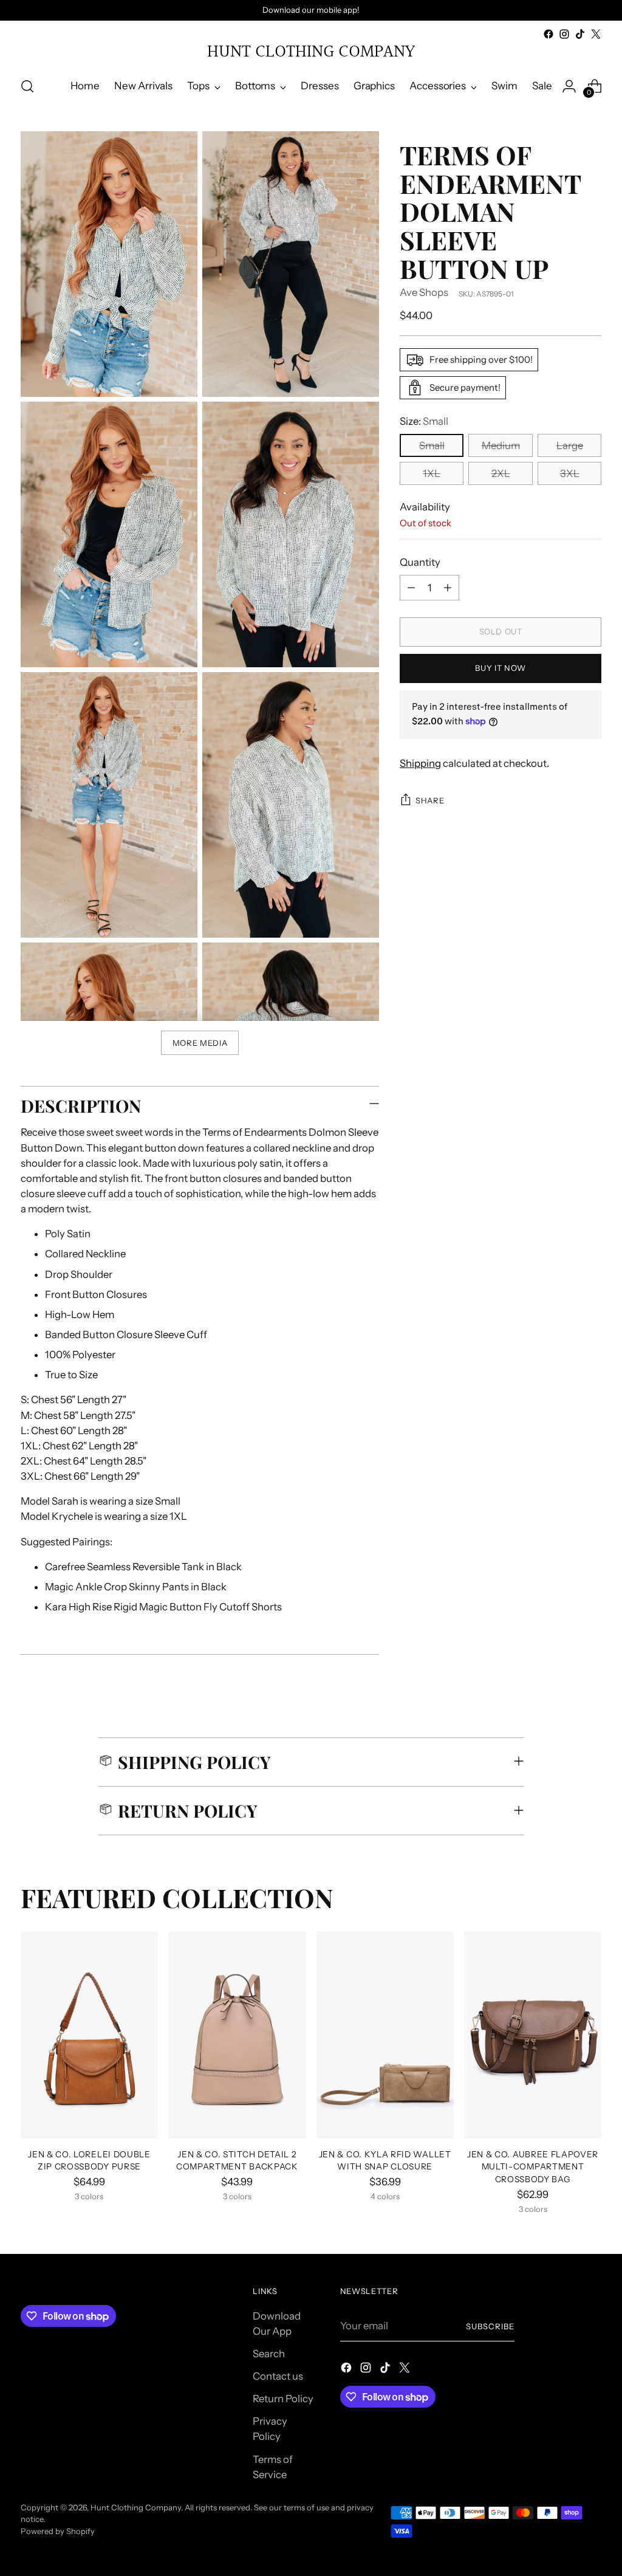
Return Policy (283, 2399)
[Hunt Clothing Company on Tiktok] (580, 34)
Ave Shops (424, 292)
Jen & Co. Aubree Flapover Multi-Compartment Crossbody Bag (533, 2167)
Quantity (420, 562)
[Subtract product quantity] (411, 588)
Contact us (278, 2376)
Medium (501, 445)
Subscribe (490, 2326)
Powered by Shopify (58, 2531)
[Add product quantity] (448, 588)
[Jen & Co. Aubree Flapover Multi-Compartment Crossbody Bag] (533, 2035)
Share (430, 800)
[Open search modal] (27, 86)
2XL (501, 473)
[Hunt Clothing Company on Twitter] (596, 34)
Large (570, 445)
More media (200, 1043)
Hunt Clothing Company (136, 2507)
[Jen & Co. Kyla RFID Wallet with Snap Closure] (385, 2035)
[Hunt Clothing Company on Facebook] (549, 34)
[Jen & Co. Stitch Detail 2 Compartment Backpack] (237, 2035)
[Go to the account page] (569, 86)
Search (269, 2354)
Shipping (420, 763)
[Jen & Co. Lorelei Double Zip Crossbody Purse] (89, 2035)
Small (432, 445)
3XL (570, 473)
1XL (432, 473)
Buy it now (501, 668)
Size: (424, 421)
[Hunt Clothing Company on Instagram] (564, 34)
